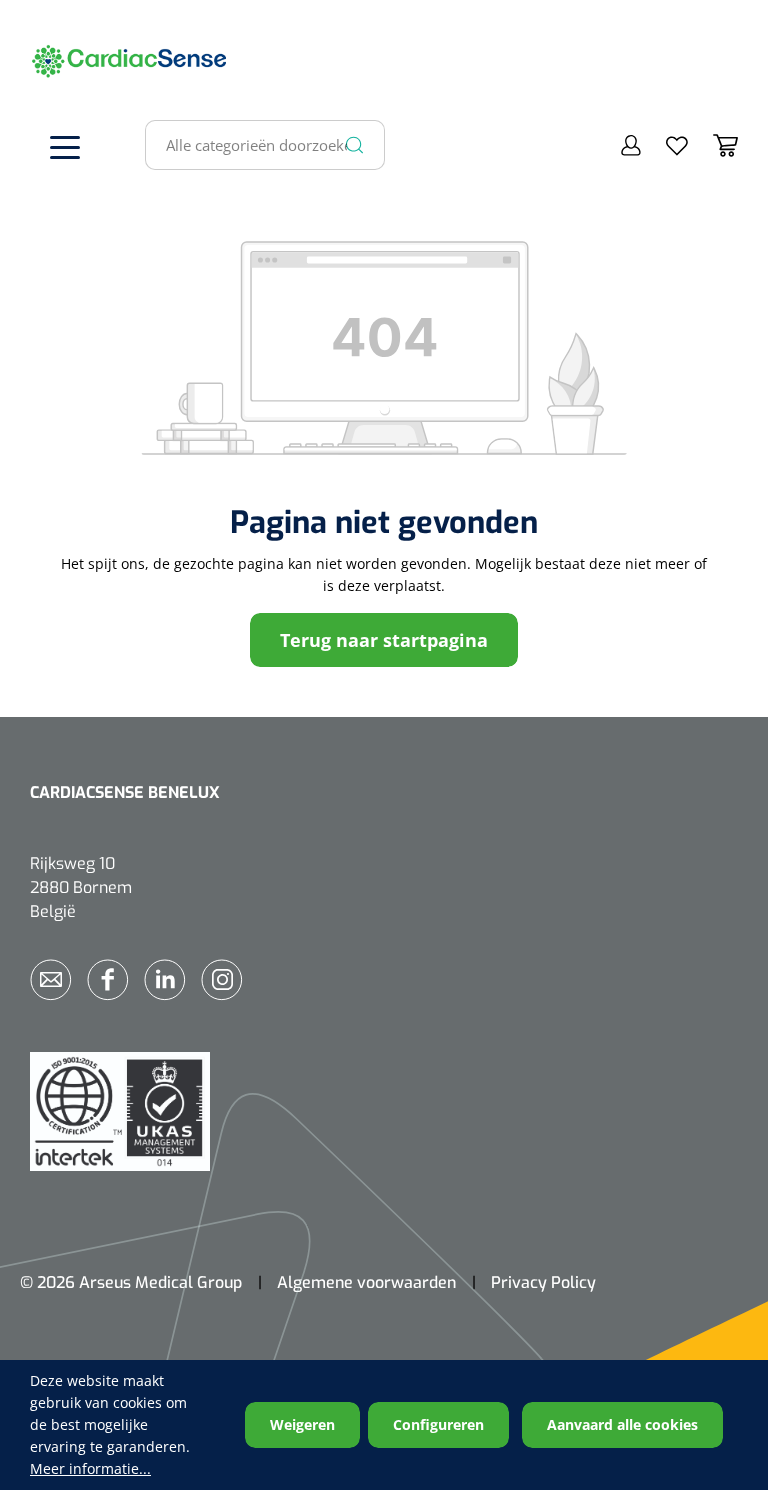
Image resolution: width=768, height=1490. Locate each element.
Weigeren (302, 1424)
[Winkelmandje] (713, 145)
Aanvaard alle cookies (622, 1424)
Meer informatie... (90, 1468)
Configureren (438, 1424)
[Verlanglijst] (664, 145)
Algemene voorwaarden (366, 1282)
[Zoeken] (355, 145)
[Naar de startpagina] (60, 59)
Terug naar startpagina (384, 640)
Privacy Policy (543, 1282)
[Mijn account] (618, 145)
